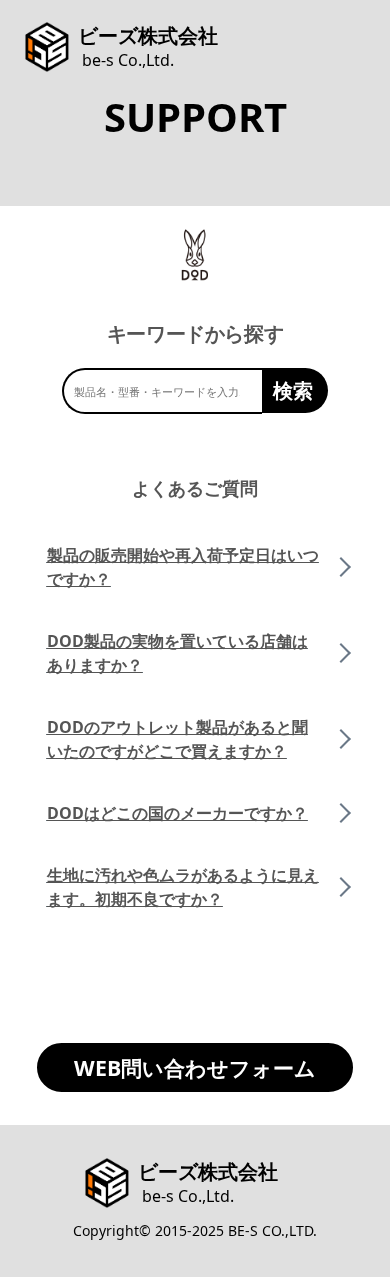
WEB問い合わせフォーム (195, 1067)
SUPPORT (195, 116)
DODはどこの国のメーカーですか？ (177, 813)
